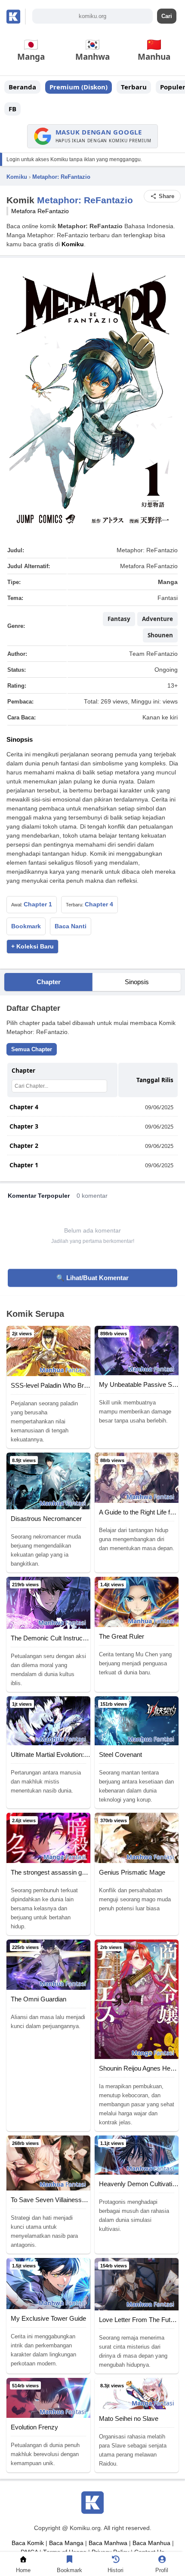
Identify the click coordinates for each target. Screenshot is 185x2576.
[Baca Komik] (16, 17)
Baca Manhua (151, 2543)
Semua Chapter (32, 1049)
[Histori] (116, 2561)
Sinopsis (137, 982)
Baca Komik (28, 2543)
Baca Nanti (71, 926)
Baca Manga (66, 2543)
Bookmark (26, 926)
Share (166, 196)
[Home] (23, 2561)
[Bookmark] (70, 2561)
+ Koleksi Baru (32, 947)
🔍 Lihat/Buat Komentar (92, 1278)
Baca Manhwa (108, 2543)
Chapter (49, 982)
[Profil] (162, 2561)
